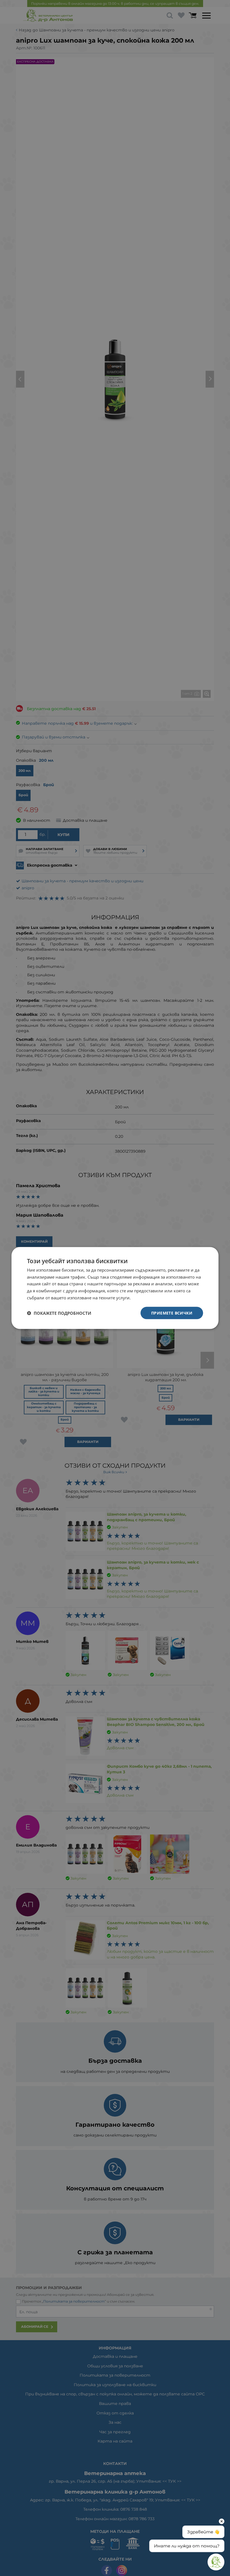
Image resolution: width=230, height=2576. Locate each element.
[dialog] (115, 1288)
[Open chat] (216, 2562)
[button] (59, 1313)
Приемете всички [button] (172, 1313)
